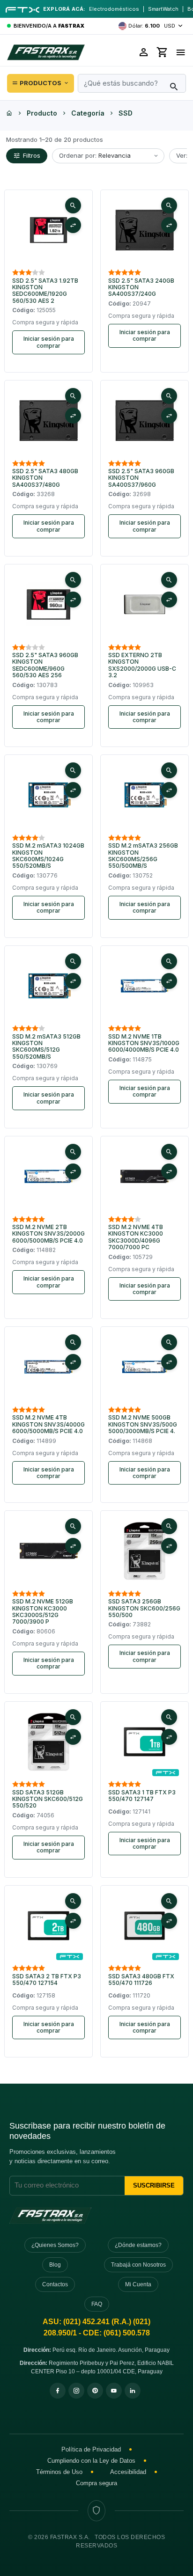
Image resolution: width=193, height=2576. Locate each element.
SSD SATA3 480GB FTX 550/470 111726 (141, 1980)
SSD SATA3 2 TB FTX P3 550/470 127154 (47, 1980)
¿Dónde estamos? (138, 2245)
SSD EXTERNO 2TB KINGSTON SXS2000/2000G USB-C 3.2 (142, 665)
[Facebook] (58, 2391)
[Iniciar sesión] (144, 52)
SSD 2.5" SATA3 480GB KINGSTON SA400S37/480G (45, 478)
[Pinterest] (95, 2391)
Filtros (32, 155)
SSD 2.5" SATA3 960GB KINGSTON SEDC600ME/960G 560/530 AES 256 (45, 665)
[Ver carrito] (163, 52)
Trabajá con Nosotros (138, 2265)
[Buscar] (174, 87)
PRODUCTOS (41, 83)
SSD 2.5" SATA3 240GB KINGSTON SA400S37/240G (141, 288)
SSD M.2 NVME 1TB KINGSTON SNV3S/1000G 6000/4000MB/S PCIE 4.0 (144, 1043)
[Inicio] (9, 113)
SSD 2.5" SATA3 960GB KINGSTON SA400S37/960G (141, 478)
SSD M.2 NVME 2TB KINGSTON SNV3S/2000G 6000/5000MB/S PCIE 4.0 (48, 1234)
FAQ (97, 2304)
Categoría (88, 113)
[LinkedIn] (133, 2391)
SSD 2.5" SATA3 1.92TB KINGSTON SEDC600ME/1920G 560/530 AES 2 (45, 291)
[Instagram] (76, 2391)
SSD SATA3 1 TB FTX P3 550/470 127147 (142, 1796)
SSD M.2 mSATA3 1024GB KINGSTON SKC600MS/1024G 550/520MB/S (48, 856)
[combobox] (132, 83)
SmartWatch (163, 9)
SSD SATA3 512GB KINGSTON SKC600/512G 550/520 (48, 1799)
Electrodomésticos (114, 9)
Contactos (55, 2284)
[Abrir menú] (181, 52)
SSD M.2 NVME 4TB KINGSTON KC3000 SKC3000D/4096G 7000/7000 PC (136, 1237)
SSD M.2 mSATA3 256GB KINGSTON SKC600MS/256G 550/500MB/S (143, 856)
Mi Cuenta (138, 2284)
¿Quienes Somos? (55, 2245)
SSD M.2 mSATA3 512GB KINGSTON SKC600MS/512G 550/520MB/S (46, 1047)
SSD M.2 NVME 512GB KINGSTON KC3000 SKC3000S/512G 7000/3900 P (43, 1612)
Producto (42, 113)
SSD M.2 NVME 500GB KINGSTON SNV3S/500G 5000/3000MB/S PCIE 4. (143, 1424)
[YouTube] (114, 2391)
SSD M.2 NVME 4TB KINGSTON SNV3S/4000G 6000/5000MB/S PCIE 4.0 (48, 1424)
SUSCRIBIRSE (154, 2185)
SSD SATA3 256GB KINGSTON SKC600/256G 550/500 (144, 1608)
